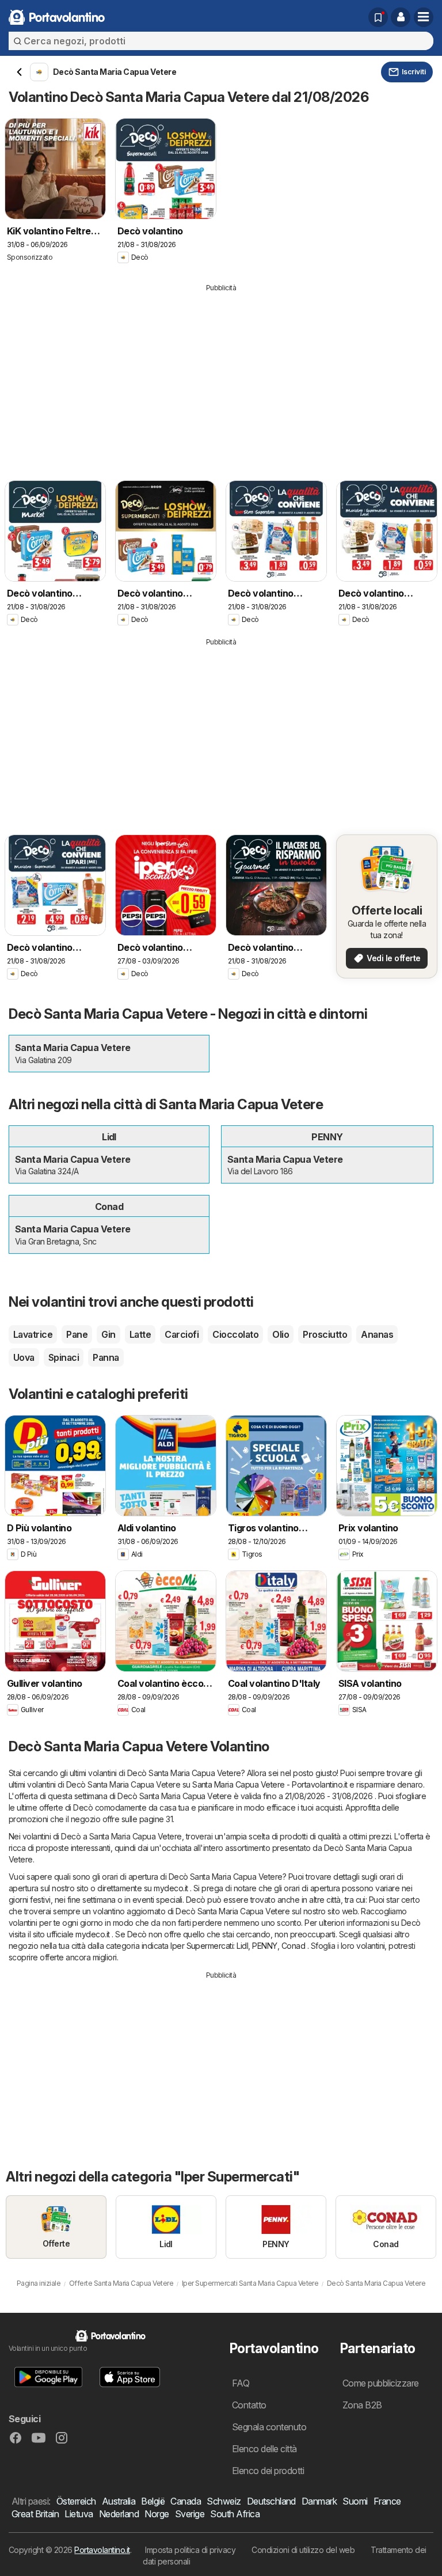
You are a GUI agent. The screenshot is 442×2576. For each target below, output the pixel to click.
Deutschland (271, 2501)
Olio (281, 1334)
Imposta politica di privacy (190, 2550)
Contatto (249, 2405)
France (387, 2501)
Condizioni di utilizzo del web (303, 2550)
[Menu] (424, 17)
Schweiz (224, 2501)
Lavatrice (33, 1334)
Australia (119, 2501)
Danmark (319, 2501)
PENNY (264, 1946)
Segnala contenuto (269, 2427)
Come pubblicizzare (381, 2383)
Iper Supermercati (202, 1946)
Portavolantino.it (102, 2550)
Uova (24, 1357)
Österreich (76, 2501)
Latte (140, 1334)
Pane (77, 1334)
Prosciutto (325, 1334)
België (153, 2501)
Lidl (242, 1946)
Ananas (377, 1334)
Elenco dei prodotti (268, 2471)
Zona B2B (362, 2405)
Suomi (355, 2501)
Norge (157, 2514)
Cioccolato (235, 1334)
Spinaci (64, 1357)
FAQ (241, 2383)
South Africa (235, 2514)
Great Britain (35, 2514)
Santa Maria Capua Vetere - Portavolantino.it (270, 1784)
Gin (108, 1334)
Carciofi (182, 1334)
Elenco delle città (264, 2449)
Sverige (190, 2514)
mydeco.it (171, 1888)
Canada (186, 2501)
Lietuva (79, 2514)
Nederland (119, 2514)
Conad (293, 1946)
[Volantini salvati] (378, 17)
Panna (106, 1357)
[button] (401, 17)
